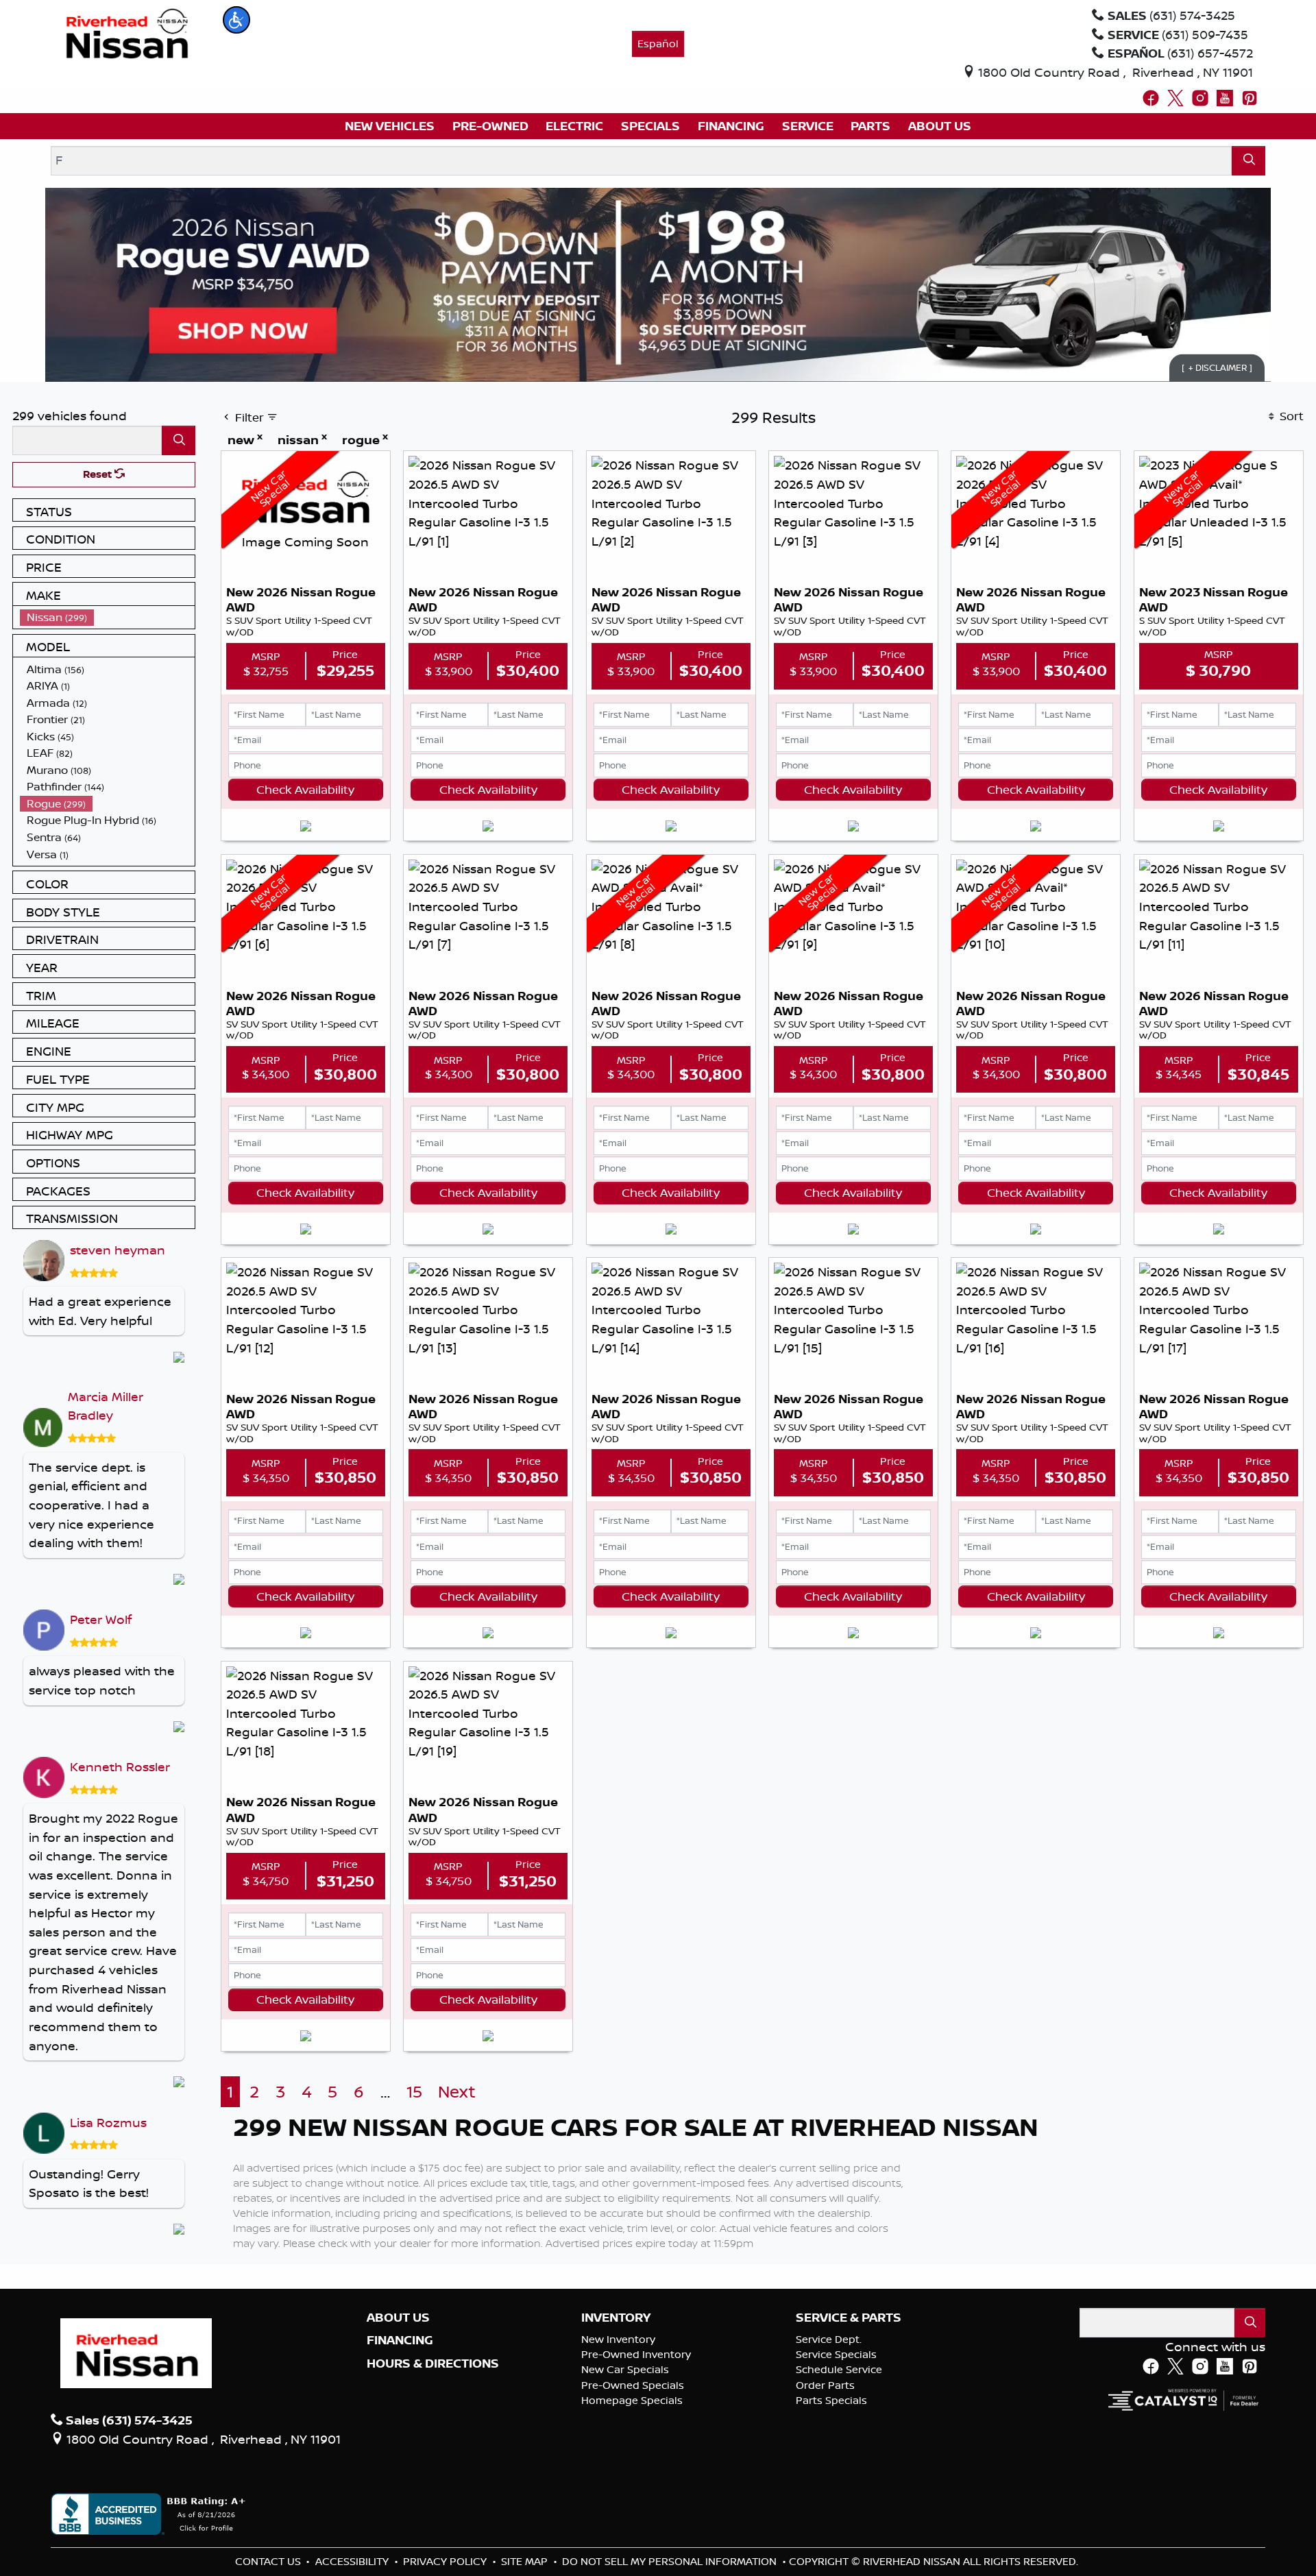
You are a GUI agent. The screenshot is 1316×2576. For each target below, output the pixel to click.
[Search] (1248, 161)
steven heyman (118, 1250)
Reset (99, 474)
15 (414, 2092)
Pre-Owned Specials (633, 2385)
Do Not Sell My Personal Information (671, 2561)
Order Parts (825, 2385)
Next (457, 2092)
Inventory (616, 2318)
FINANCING (400, 2340)
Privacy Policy (446, 2561)
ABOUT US (398, 2318)
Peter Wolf (101, 1619)
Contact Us (269, 2561)
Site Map (526, 2561)
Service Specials (836, 2354)
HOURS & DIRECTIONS (433, 2364)
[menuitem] (108, 617)
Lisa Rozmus (108, 2122)
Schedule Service (839, 2369)
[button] (236, 20)
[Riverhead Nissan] (127, 32)
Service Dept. (829, 2339)
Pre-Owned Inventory (636, 2354)
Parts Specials (831, 2400)
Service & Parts (849, 2318)
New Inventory (618, 2339)
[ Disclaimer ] (1217, 367)
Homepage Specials (632, 2400)
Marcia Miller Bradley (106, 1406)
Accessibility (353, 2561)
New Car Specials (625, 2369)
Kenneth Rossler (120, 1766)
